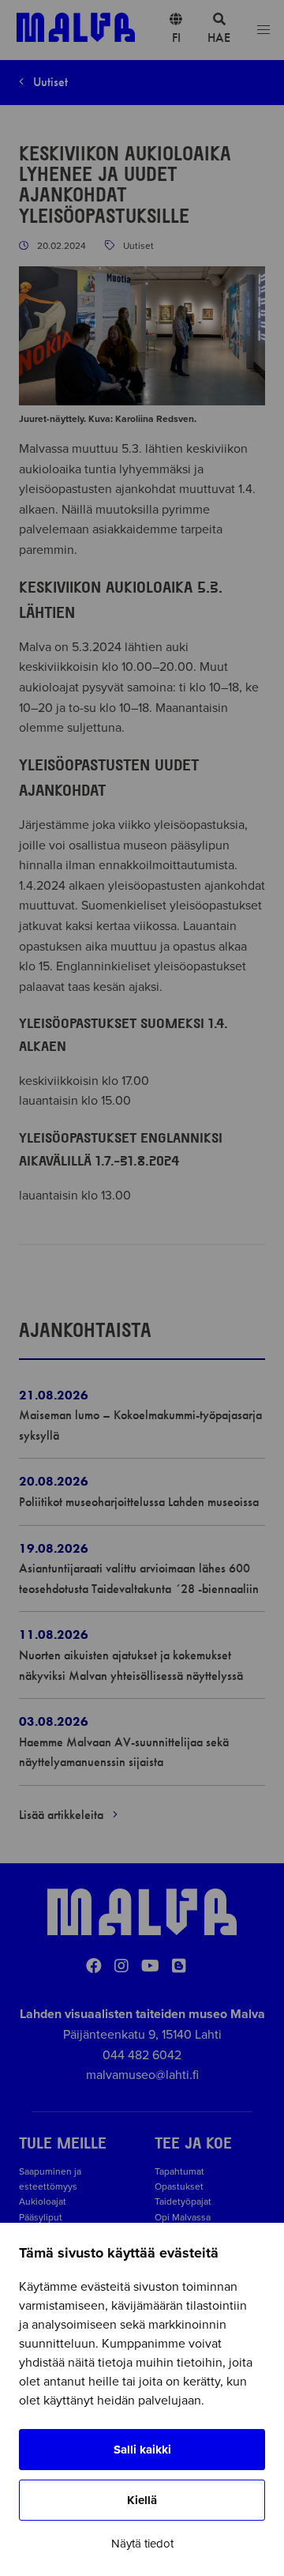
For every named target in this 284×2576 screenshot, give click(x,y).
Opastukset (179, 2186)
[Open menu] (263, 30)
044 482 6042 (142, 2055)
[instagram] (121, 1967)
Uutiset (49, 82)
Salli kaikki (142, 2450)
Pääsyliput (41, 2217)
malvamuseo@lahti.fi (142, 2075)
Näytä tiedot (142, 2544)
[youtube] (150, 1967)
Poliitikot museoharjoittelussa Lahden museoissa (139, 1502)
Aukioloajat (43, 2201)
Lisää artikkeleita (63, 1815)
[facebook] (94, 1967)
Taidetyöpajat (183, 2201)
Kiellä (142, 2500)
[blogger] (179, 1967)
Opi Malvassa (183, 2217)
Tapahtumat (179, 2171)
